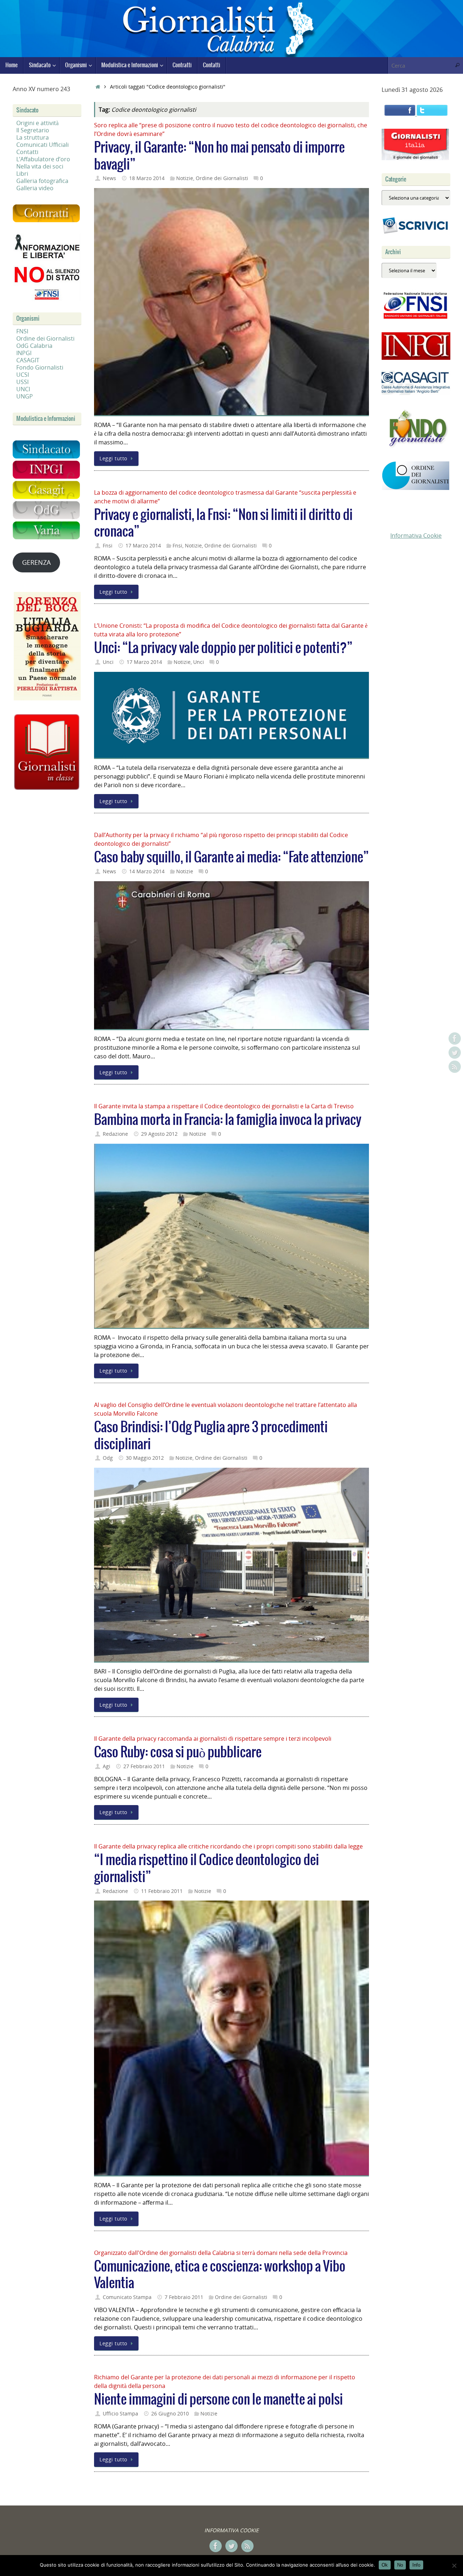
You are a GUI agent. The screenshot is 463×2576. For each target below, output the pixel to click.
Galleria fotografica (42, 181)
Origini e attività (37, 123)
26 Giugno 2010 (170, 2413)
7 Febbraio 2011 (184, 2297)
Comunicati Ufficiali (43, 145)
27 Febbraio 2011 (144, 1766)
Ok (385, 2565)
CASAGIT (28, 360)
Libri (22, 174)
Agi (107, 1766)
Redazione (115, 1134)
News (109, 178)
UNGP (25, 396)
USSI (22, 382)
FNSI (22, 331)
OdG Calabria (34, 346)
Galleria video (35, 188)
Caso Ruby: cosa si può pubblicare (178, 1752)
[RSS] (455, 1067)
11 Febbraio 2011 (162, 1891)
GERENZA (36, 562)
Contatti (27, 152)
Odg (108, 1458)
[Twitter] (455, 1053)
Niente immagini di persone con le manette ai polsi (218, 2400)
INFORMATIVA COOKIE (231, 2530)
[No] (454, 2566)
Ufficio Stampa (120, 2413)
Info (416, 2565)
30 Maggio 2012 (145, 1458)
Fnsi (108, 545)
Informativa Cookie (416, 536)
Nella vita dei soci (40, 166)
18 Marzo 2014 (147, 178)
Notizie (185, 178)
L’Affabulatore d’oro (43, 159)
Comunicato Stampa (127, 2297)
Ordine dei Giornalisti (222, 178)
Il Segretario (33, 130)
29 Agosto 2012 (159, 1134)
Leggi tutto (113, 458)
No (400, 2565)
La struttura (33, 137)
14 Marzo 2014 (147, 871)
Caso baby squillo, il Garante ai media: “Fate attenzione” (231, 858)
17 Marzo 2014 (143, 545)
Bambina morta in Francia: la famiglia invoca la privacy (228, 1120)
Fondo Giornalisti (40, 367)
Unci (108, 662)
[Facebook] (455, 1038)
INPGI (24, 353)
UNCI (23, 389)
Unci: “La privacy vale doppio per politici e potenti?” (223, 648)
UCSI (23, 375)
